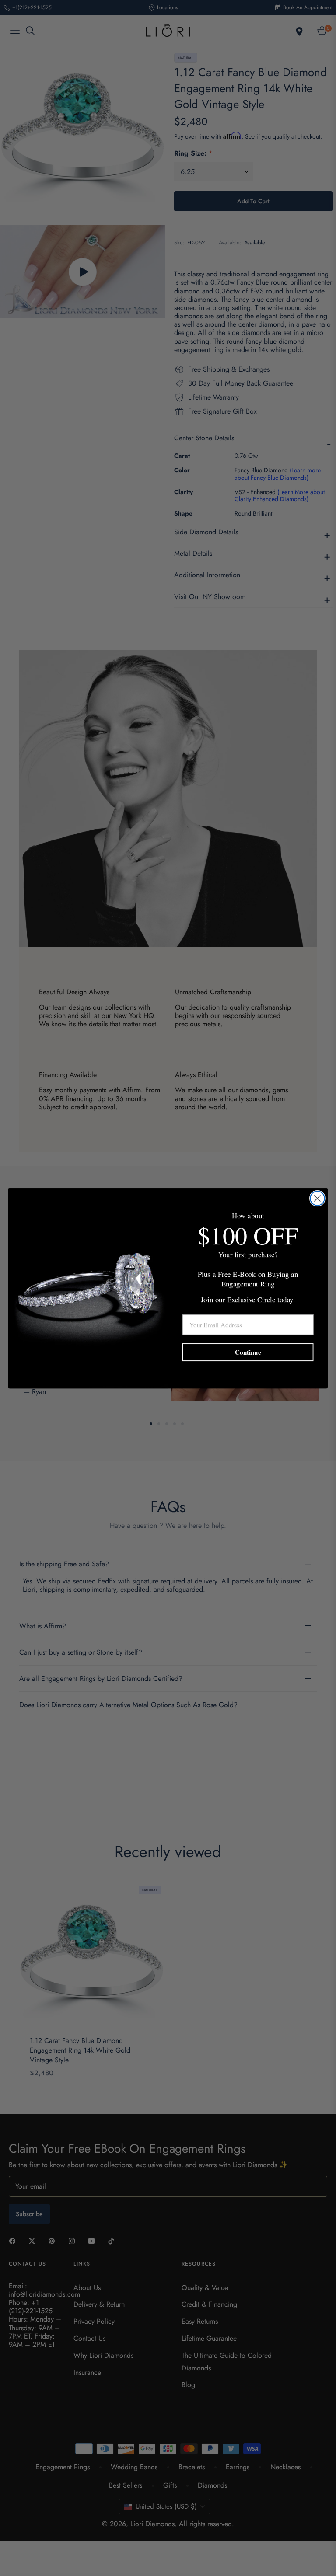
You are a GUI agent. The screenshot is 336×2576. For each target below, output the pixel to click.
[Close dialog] (317, 1198)
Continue (248, 1352)
